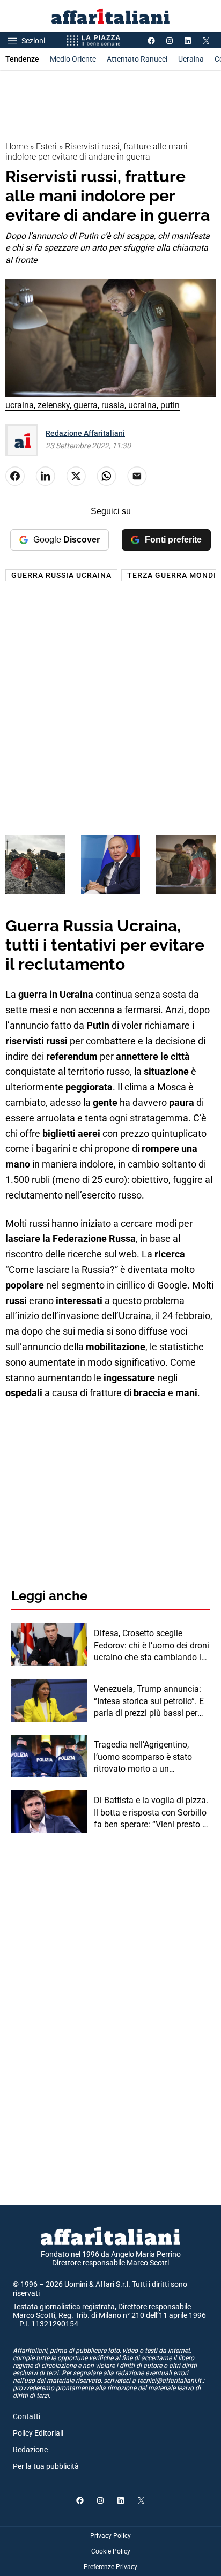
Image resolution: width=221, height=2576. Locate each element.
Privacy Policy (110, 2536)
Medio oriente (73, 59)
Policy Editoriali (38, 2433)
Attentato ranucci (137, 59)
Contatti (27, 2416)
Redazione (30, 2450)
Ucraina (191, 59)
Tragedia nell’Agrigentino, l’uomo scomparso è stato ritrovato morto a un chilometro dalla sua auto (143, 1757)
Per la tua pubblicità (46, 2466)
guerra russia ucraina (61, 575)
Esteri (46, 146)
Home (17, 146)
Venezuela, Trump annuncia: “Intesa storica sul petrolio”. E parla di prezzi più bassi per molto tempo (149, 1701)
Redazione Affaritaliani (85, 433)
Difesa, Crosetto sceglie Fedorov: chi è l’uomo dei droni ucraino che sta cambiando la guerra (152, 1646)
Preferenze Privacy (110, 2567)
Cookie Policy (111, 2551)
